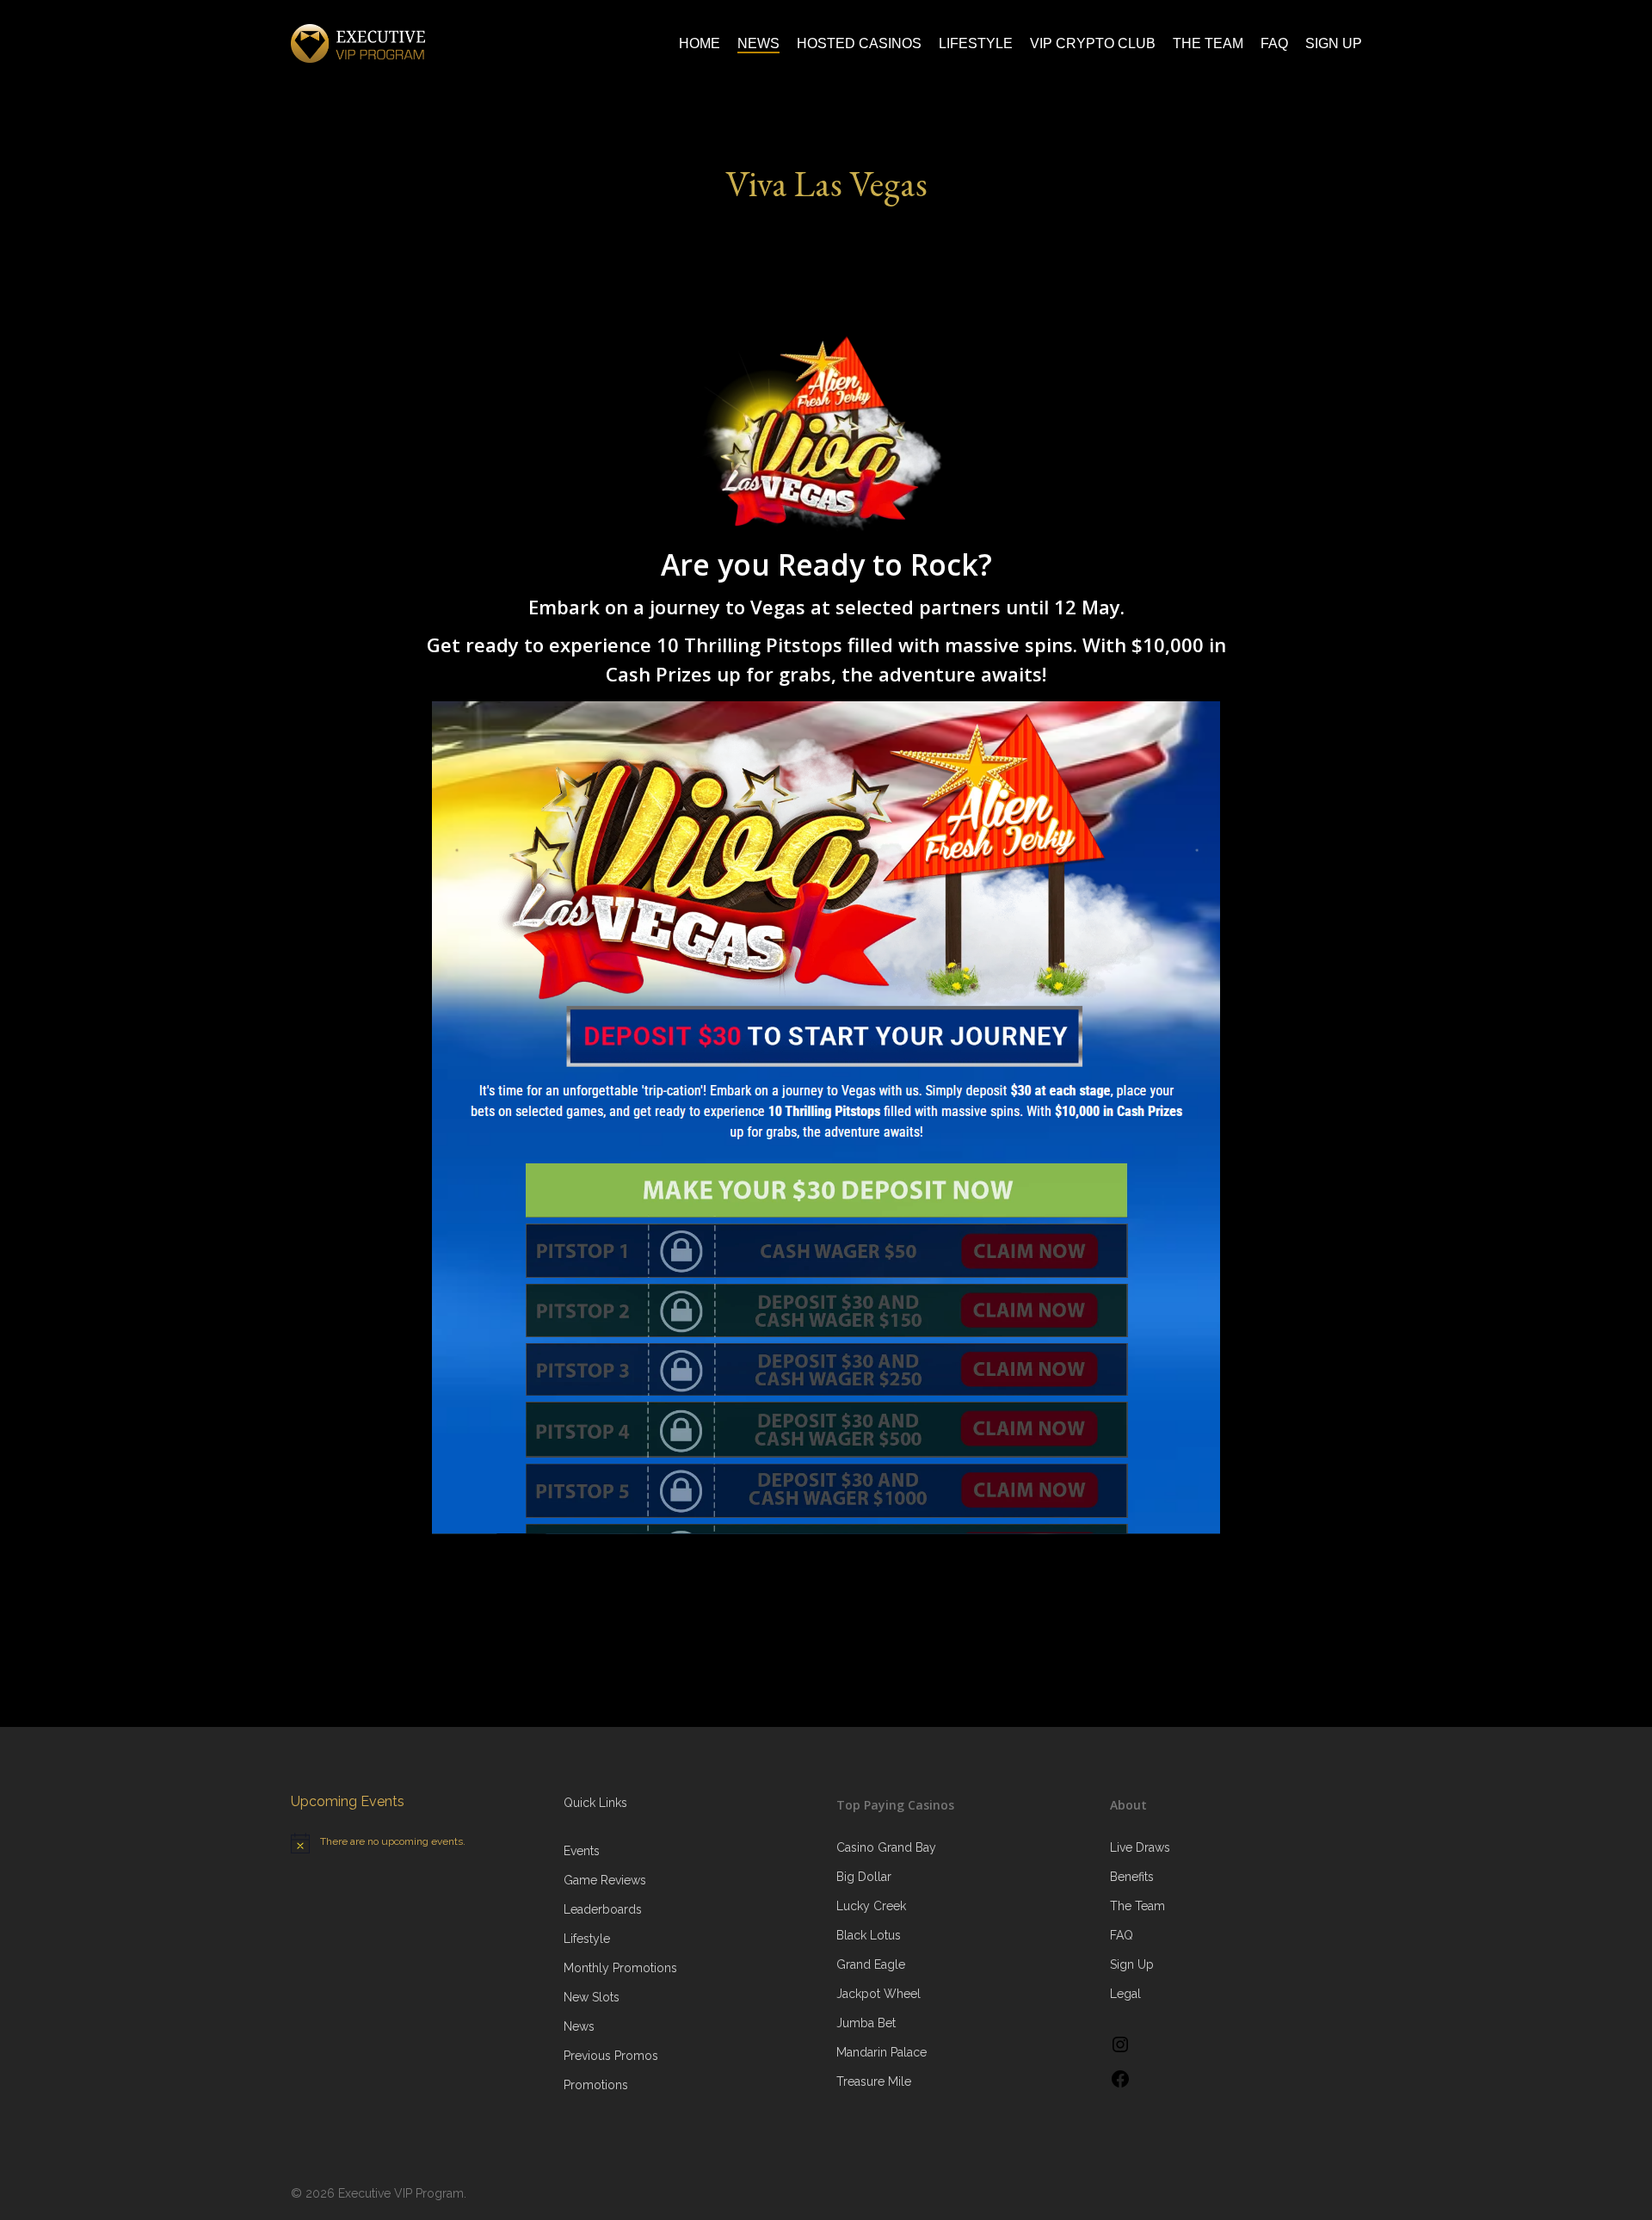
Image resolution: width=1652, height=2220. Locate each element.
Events (582, 1851)
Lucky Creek (871, 1906)
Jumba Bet (866, 2023)
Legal (1125, 1994)
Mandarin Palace (881, 2052)
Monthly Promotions (620, 1968)
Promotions (596, 2085)
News (579, 2026)
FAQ (1122, 1935)
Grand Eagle (871, 1964)
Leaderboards (603, 1909)
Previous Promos (611, 2056)
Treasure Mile (874, 2081)
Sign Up (1132, 1964)
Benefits (1132, 1877)
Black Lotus (869, 1935)
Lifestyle (587, 1939)
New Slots (592, 1997)
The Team (1137, 1906)
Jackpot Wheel (878, 1994)
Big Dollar (864, 1877)
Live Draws (1140, 1847)
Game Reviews (605, 1880)
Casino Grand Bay (886, 1847)
